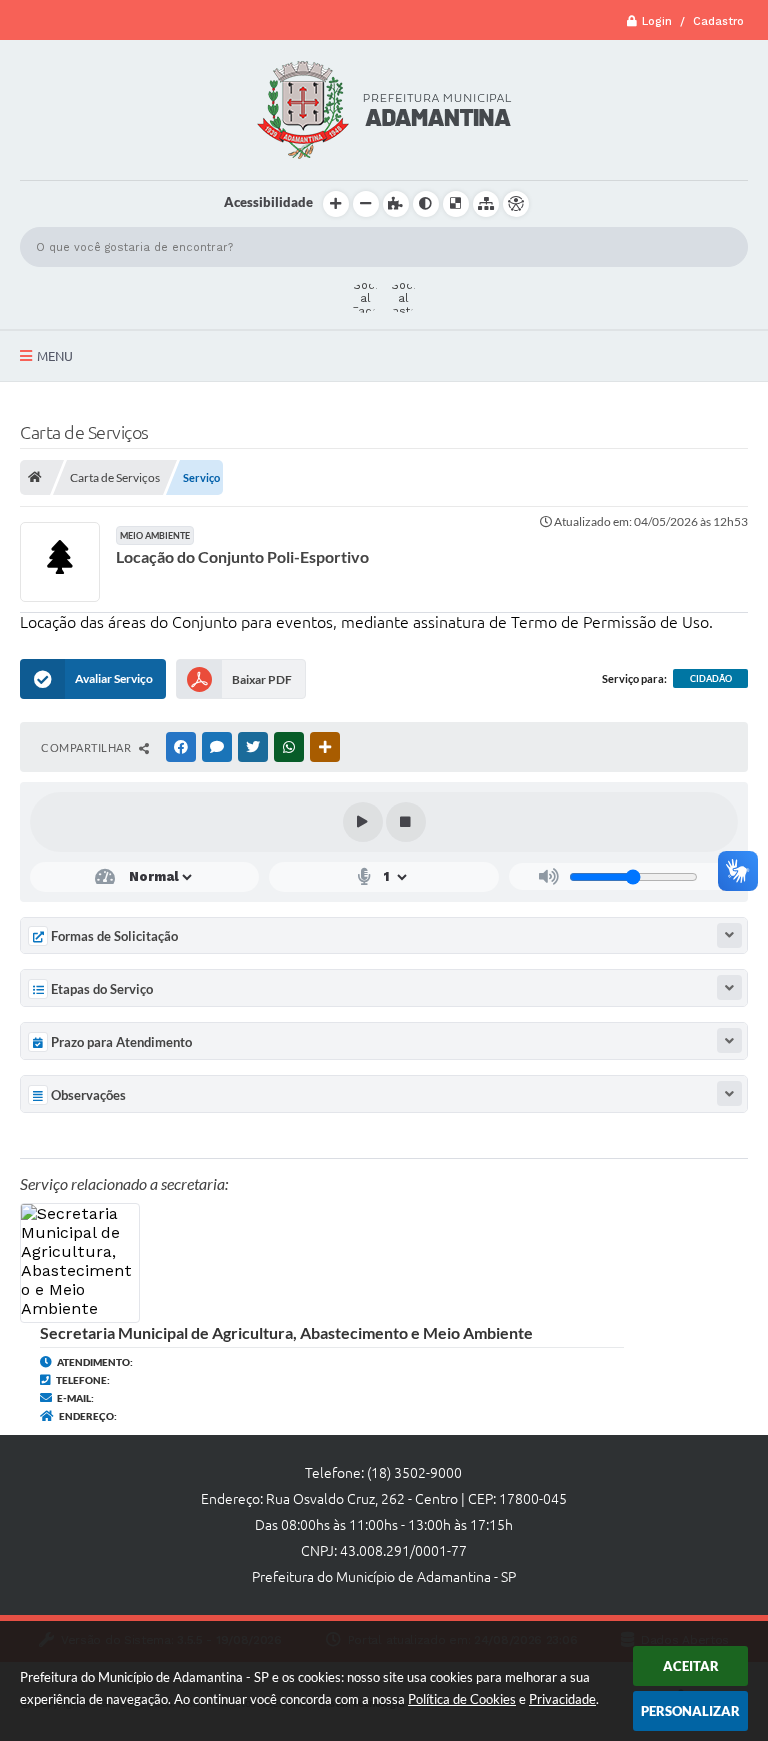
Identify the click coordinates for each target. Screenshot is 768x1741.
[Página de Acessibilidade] (516, 204)
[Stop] (406, 822)
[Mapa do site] (486, 204)
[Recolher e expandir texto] (729, 935)
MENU (55, 356)
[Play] (363, 822)
